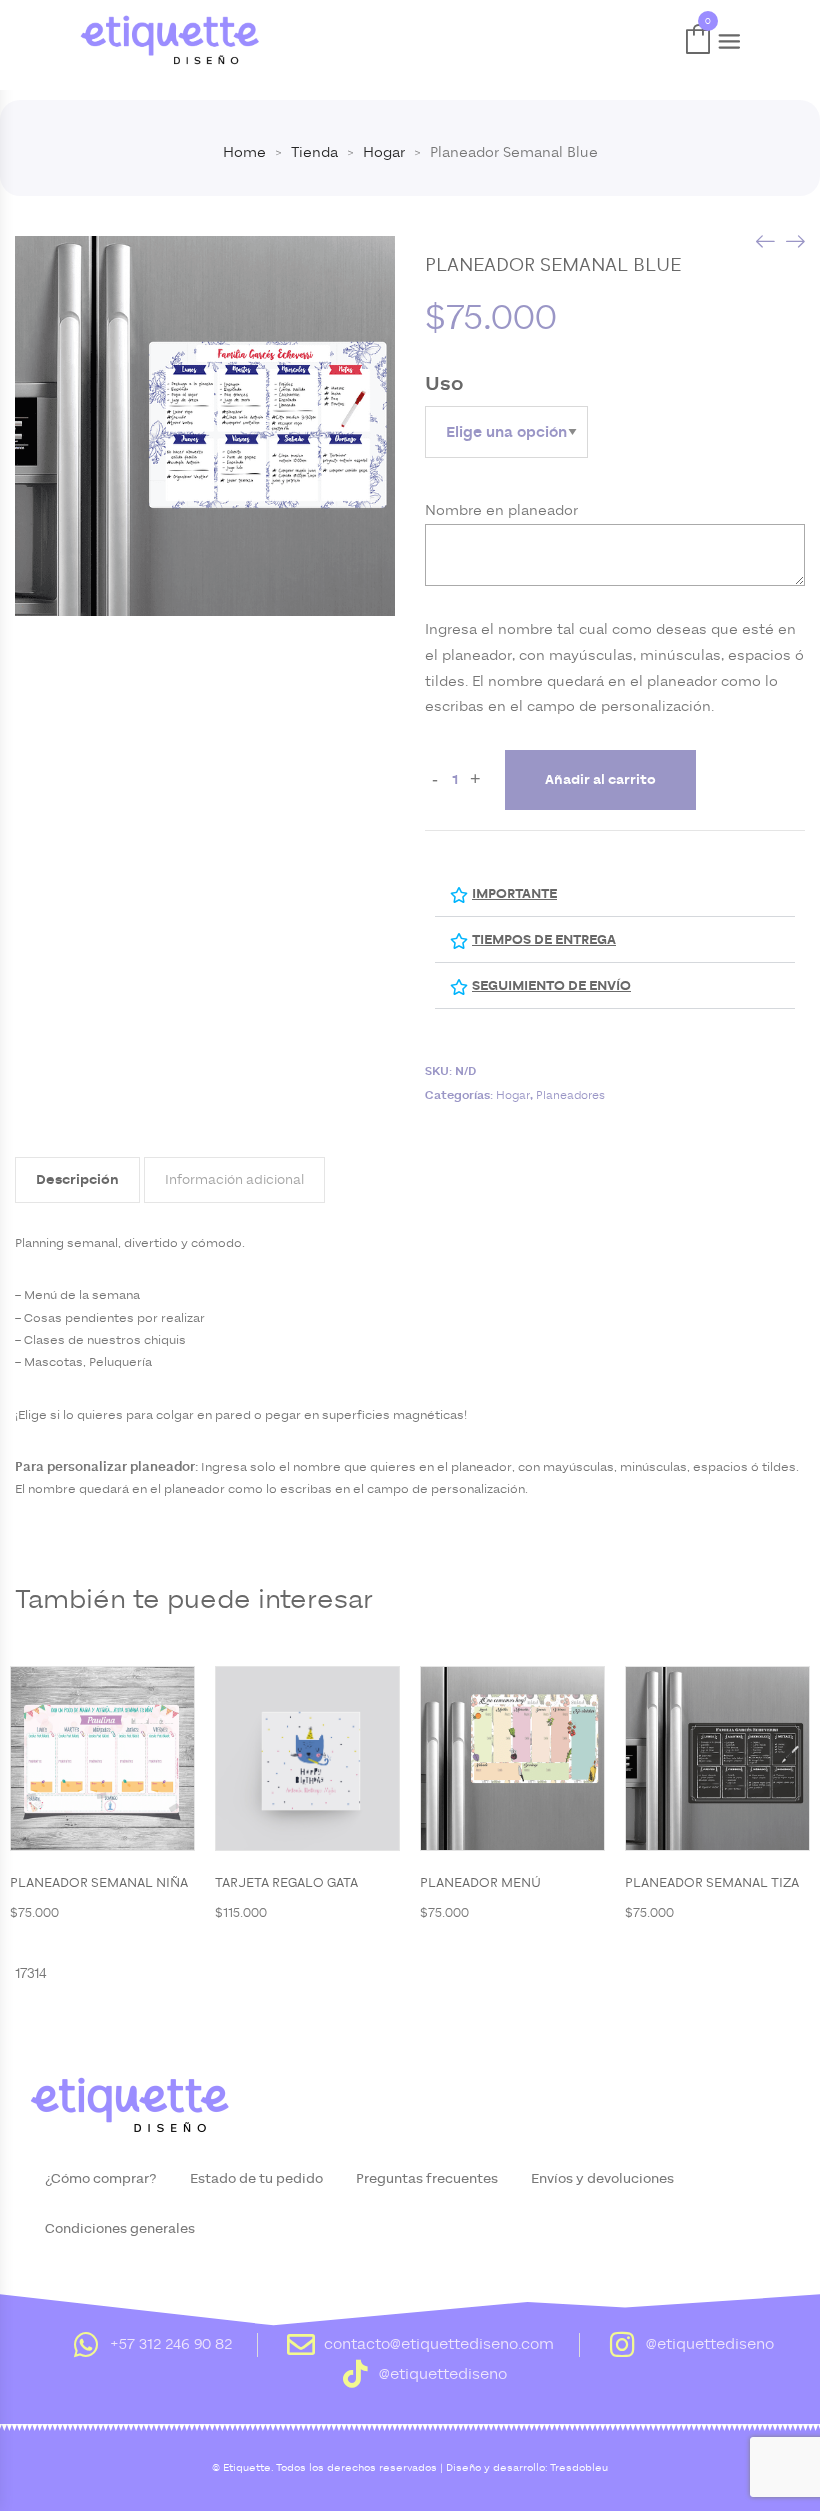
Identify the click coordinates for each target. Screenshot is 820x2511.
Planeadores (570, 1095)
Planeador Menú (480, 1883)
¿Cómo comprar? (101, 2179)
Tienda (314, 152)
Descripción (77, 1180)
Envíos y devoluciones (602, 2179)
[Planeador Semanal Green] (795, 240)
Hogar (384, 152)
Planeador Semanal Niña (99, 1883)
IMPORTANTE (514, 894)
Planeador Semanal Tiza (712, 1883)
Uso (444, 384)
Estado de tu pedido (256, 2179)
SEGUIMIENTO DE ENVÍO (551, 986)
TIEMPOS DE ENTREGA (544, 940)
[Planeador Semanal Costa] (765, 240)
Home (244, 152)
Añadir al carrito (600, 780)
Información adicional (234, 1180)
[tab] (77, 1180)
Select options (153, 1761)
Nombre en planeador (501, 510)
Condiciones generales (120, 2229)
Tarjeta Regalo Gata (286, 1883)
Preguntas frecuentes (427, 2179)
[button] (615, 894)
